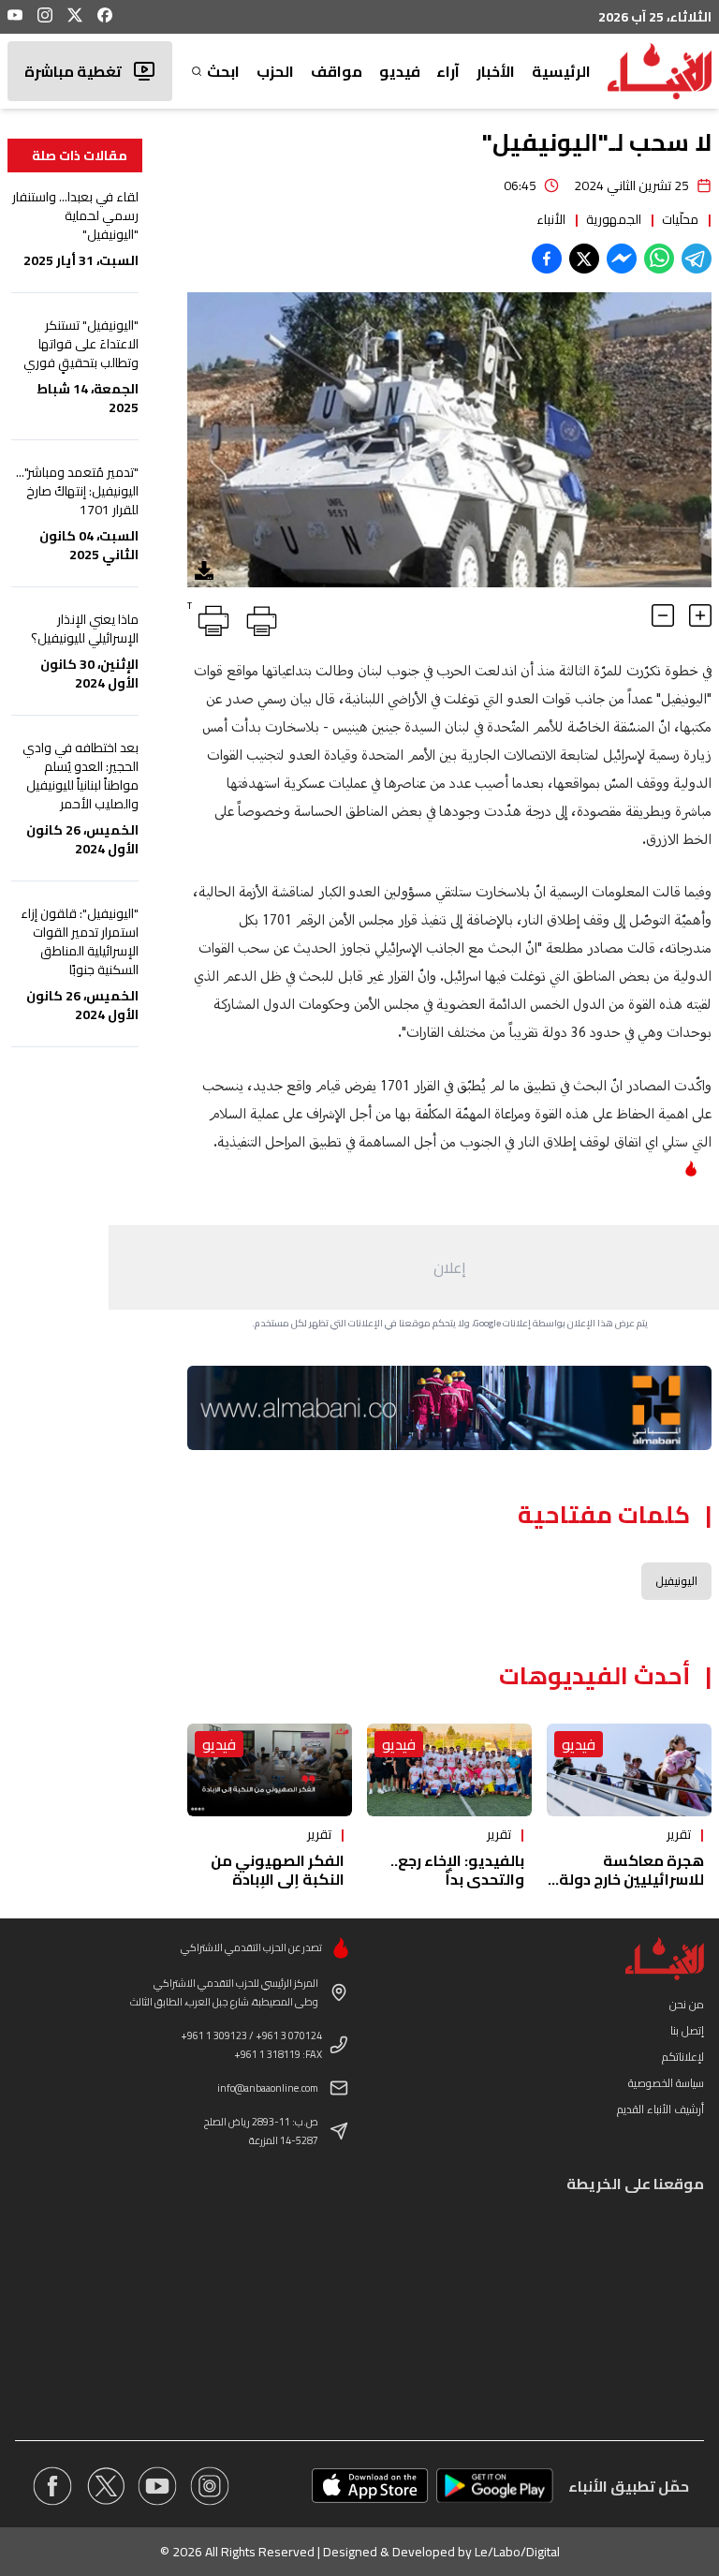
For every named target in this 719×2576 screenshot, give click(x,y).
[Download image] (204, 570)
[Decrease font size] (663, 615)
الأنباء (551, 219)
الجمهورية (614, 219)
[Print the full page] (258, 617)
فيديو (400, 71)
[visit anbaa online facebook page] (52, 2486)
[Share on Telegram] (697, 259)
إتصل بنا (687, 2030)
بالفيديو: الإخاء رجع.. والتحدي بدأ (457, 1870)
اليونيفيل (676, 1581)
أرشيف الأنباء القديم (660, 2109)
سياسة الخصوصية (666, 2083)
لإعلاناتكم (683, 2057)
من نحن (687, 2004)
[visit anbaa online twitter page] (105, 2486)
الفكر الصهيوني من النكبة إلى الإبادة (278, 1870)
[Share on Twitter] (584, 259)
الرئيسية (561, 71)
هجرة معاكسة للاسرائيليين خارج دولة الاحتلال (631, 1879)
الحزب (275, 71)
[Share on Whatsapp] (659, 259)
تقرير (679, 1834)
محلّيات (680, 219)
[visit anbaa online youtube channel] (157, 2486)
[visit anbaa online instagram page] (210, 2486)
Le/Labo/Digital (517, 2552)
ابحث (223, 71)
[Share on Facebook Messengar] (622, 259)
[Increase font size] (700, 615)
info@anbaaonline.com (268, 2088)
